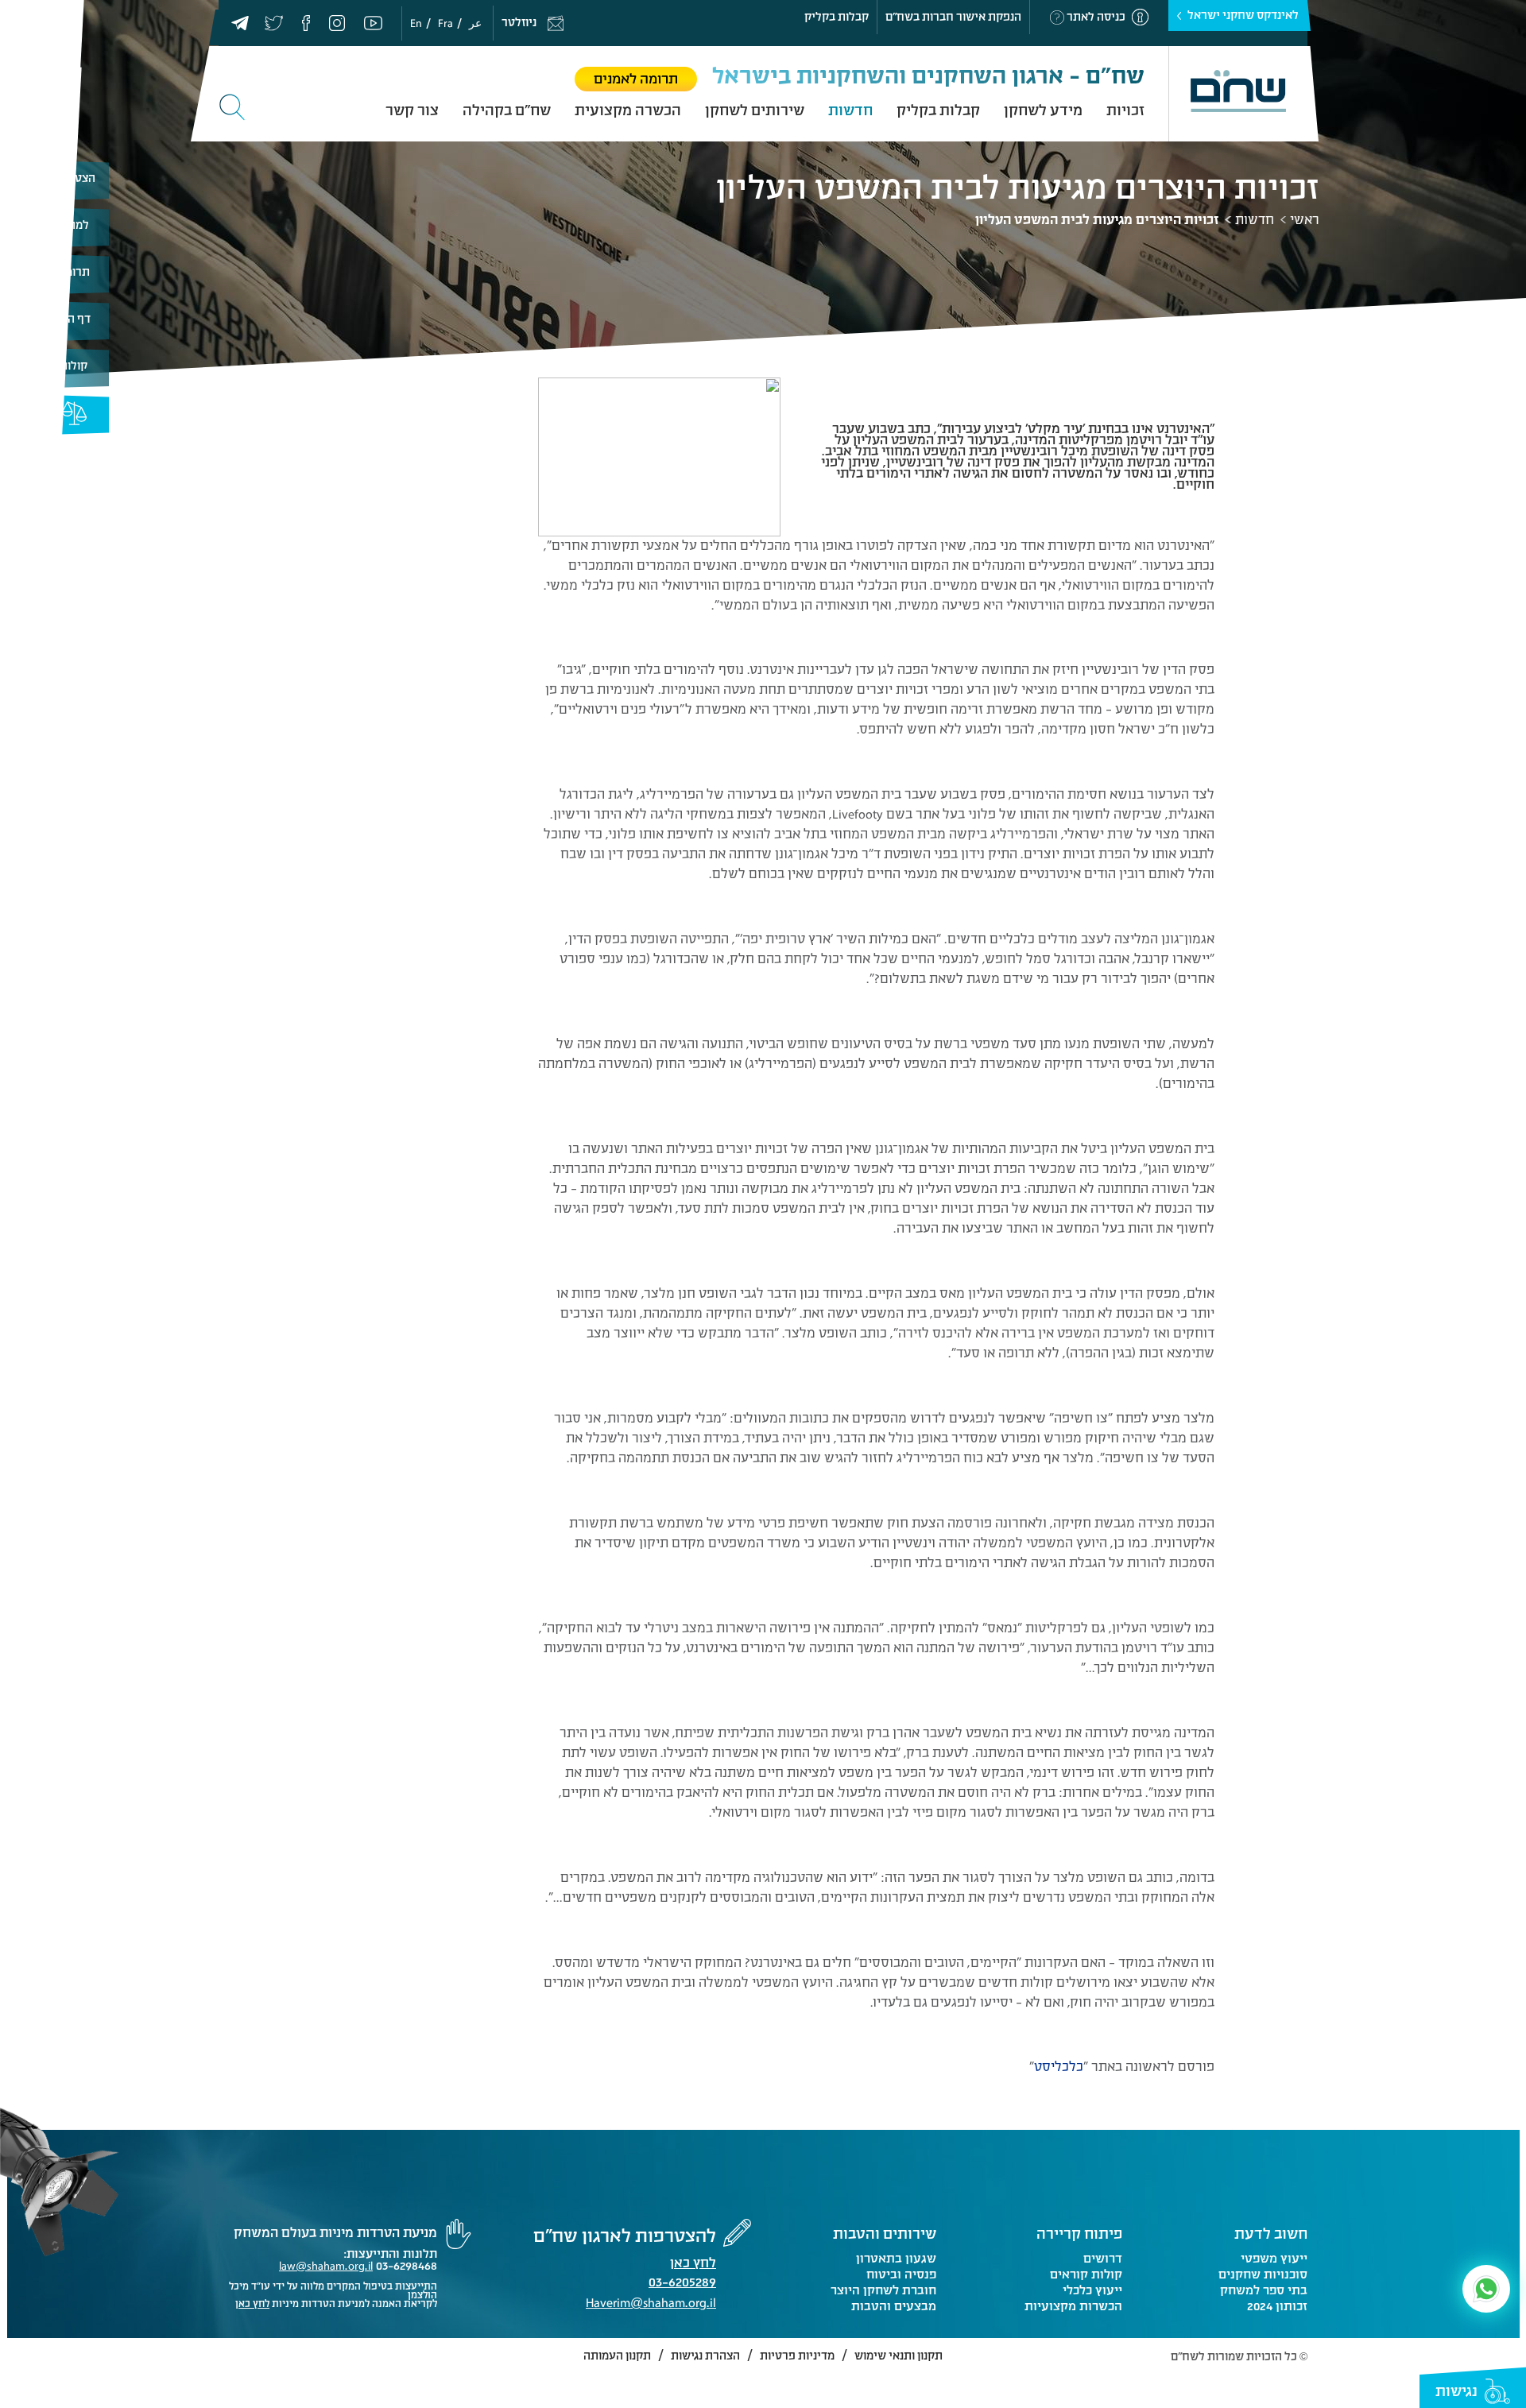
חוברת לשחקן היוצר (883, 2290)
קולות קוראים (1086, 2274)
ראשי (1305, 220)
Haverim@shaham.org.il (651, 2303)
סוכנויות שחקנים (1263, 2274)
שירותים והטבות (885, 2234)
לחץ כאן (693, 2263)
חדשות (850, 110)
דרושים (1102, 2259)
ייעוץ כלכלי (1092, 2290)
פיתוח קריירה (1079, 2234)
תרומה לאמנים (636, 79)
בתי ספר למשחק (1264, 2290)
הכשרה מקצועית (628, 110)
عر (475, 23)
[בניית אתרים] (242, 2358)
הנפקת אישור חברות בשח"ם (953, 17)
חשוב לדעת (1271, 2234)
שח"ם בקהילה (507, 110)
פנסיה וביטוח (901, 2274)
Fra (445, 23)
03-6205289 (682, 2284)
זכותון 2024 (1277, 2306)
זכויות (1125, 110)
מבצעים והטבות (894, 2306)
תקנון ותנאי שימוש (899, 2356)
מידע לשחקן (1043, 110)
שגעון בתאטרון (896, 2259)
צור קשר (412, 110)
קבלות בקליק (837, 17)
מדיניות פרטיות (797, 2356)
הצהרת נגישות (705, 2356)
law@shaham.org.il (326, 2266)
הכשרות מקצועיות (1073, 2306)
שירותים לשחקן (755, 110)
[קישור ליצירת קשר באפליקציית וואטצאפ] (1486, 2289)
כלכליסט (1059, 2067)
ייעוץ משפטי (1274, 2259)
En (416, 23)
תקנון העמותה (617, 2356)
